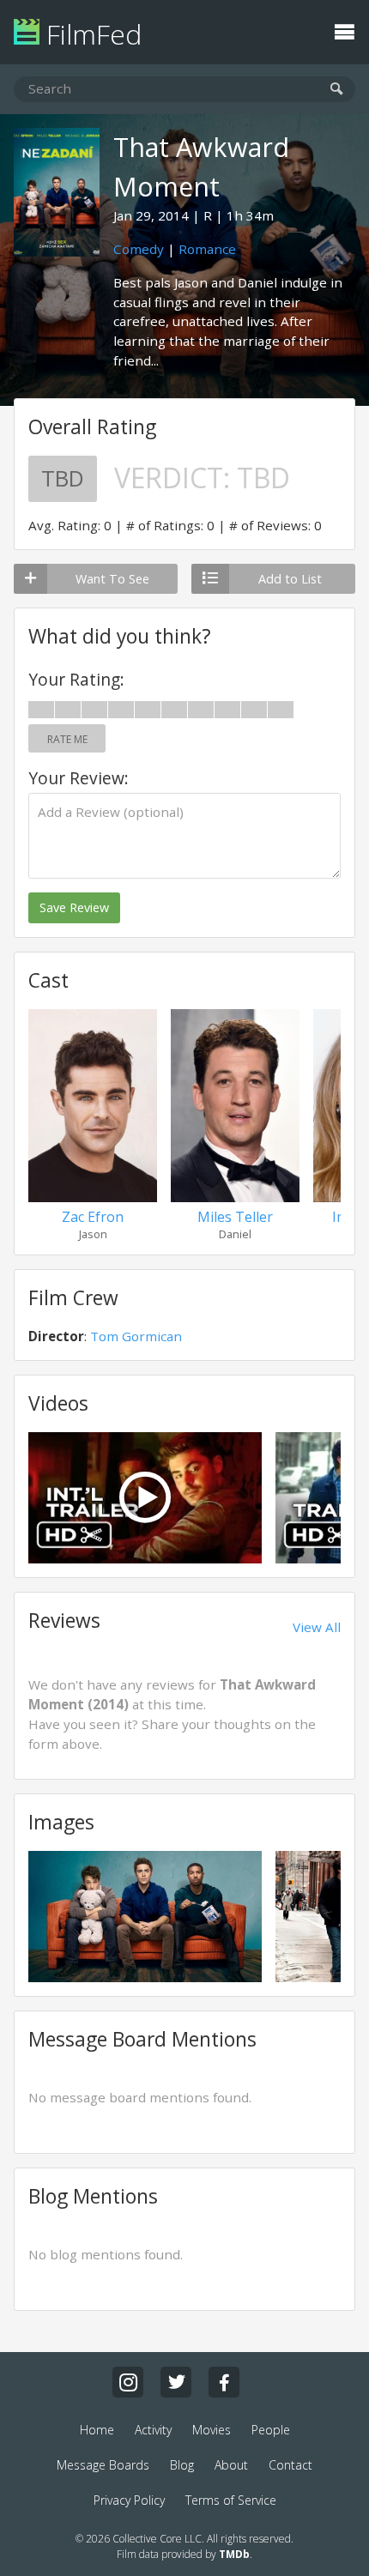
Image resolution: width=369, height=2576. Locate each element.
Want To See (112, 579)
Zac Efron (93, 1217)
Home (97, 2430)
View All (317, 1627)
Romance (207, 249)
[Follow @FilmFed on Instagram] (128, 2382)
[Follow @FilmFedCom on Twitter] (176, 2382)
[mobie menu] (344, 30)
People (271, 2430)
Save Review (74, 907)
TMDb (234, 2554)
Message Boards (103, 2465)
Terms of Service (231, 2500)
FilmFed (91, 34)
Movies (212, 2430)
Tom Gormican (136, 1336)
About (231, 2465)
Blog (182, 2465)
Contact (290, 2465)
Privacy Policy (129, 2500)
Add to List (290, 579)
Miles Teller (235, 1217)
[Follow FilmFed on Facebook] (224, 2382)
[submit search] (337, 90)
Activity (153, 2430)
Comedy (139, 249)
